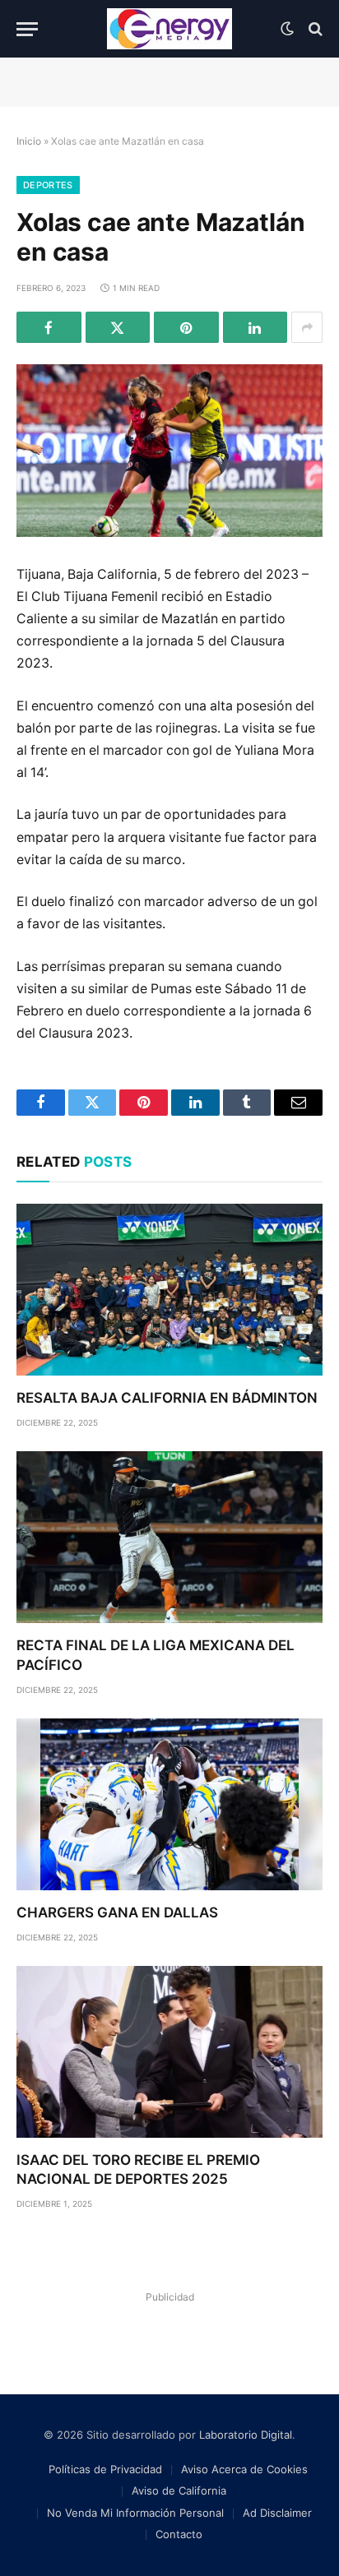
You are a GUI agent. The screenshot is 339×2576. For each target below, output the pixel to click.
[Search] (314, 29)
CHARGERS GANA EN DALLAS (117, 1912)
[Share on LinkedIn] (255, 327)
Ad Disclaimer (277, 2513)
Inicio (29, 141)
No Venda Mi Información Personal (135, 2513)
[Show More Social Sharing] (307, 327)
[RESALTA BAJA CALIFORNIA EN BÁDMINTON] (169, 1290)
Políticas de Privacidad (105, 2469)
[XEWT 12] (169, 29)
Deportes (48, 185)
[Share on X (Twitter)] (118, 327)
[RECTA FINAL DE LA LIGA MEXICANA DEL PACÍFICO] (169, 1537)
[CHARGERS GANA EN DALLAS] (169, 1804)
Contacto (179, 2534)
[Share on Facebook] (49, 327)
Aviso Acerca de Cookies (244, 2469)
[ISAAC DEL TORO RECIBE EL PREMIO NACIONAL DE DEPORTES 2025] (169, 2052)
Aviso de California (179, 2490)
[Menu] (27, 29)
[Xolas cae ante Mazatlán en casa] (169, 450)
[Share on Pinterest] (186, 327)
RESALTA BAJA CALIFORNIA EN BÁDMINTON (167, 1398)
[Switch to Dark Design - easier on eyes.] (287, 29)
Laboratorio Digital (246, 2435)
